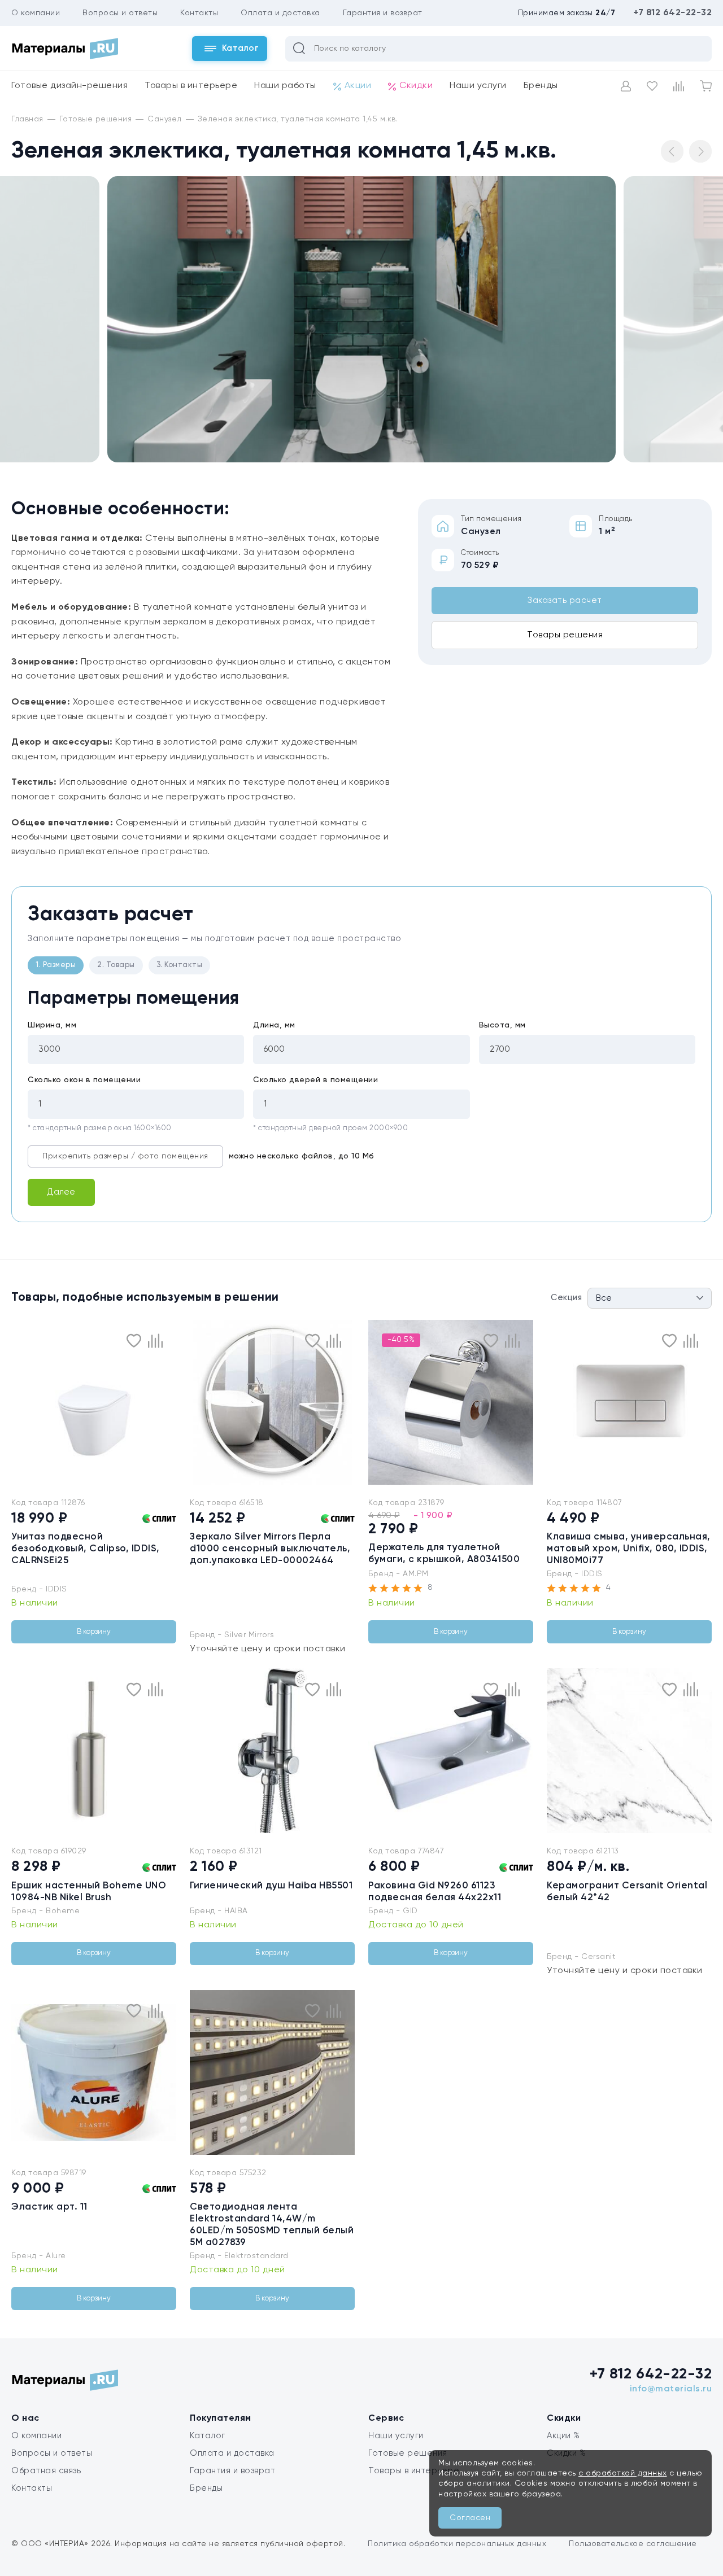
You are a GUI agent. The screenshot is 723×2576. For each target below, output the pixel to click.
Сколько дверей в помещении (315, 1080)
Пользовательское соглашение (633, 2544)
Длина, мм (274, 1025)
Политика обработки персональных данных (457, 2544)
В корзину (94, 1632)
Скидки (416, 86)
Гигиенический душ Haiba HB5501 (271, 1886)
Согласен (470, 2518)
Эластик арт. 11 (49, 2207)
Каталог (208, 2436)
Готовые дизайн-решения (69, 86)
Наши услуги (478, 86)
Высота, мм (502, 1025)
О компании (36, 13)
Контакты (199, 13)
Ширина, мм (52, 1025)
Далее (61, 1192)
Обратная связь (46, 2471)
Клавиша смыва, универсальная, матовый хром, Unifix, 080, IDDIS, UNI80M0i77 (629, 1549)
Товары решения (565, 635)
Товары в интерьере (191, 86)
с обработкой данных (623, 2473)
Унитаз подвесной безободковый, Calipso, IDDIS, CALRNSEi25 (86, 1549)
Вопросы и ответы (120, 13)
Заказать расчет (565, 600)
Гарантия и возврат (383, 13)
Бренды (541, 86)
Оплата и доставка (280, 13)
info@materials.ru (671, 2389)
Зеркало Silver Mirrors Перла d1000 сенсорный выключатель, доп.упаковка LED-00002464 (270, 1549)
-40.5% (401, 1340)
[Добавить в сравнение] (155, 1341)
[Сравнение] (679, 86)
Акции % (563, 2436)
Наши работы (285, 86)
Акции (358, 86)
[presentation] (18, 1402)
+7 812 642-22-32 (672, 13)
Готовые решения (408, 2453)
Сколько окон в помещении (84, 1080)
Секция (566, 1298)
